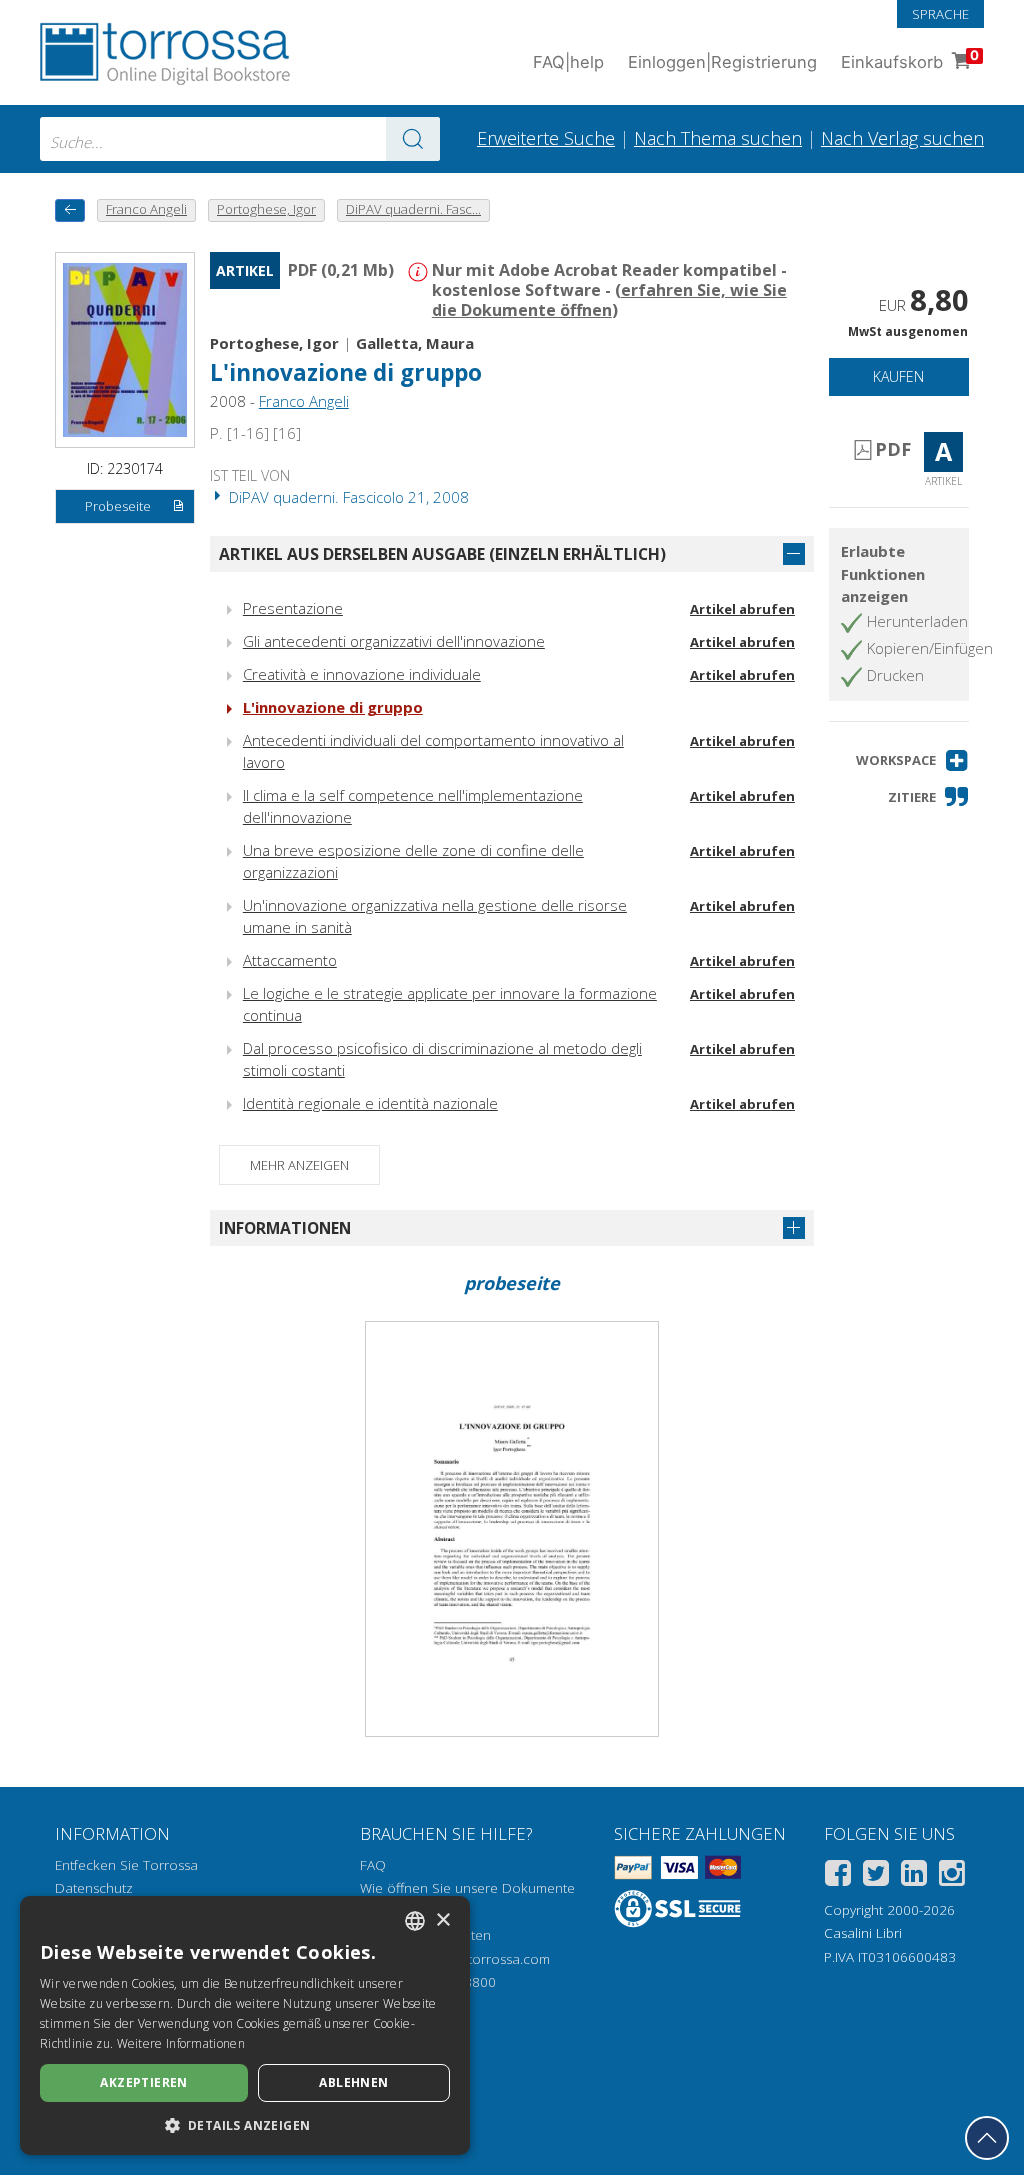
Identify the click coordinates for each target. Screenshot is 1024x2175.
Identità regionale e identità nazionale (370, 1103)
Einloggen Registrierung (722, 62)
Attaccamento (290, 960)
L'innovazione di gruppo (333, 707)
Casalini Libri (863, 1933)
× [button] (442, 1920)
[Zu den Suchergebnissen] (413, 139)
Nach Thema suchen (718, 138)
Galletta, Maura (415, 343)
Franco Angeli (304, 401)
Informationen (285, 1228)
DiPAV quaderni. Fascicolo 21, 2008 (347, 497)
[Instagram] (952, 1876)
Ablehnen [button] (353, 2082)
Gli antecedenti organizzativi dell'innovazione (394, 641)
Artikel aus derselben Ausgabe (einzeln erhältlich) (442, 554)
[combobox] (240, 139)
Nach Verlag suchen (902, 138)
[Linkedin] (914, 1876)
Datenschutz (94, 1888)
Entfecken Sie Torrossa (126, 1865)
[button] (912, 760)
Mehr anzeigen (299, 1165)
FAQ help (568, 62)
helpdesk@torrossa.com (474, 1959)
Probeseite (118, 506)
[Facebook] (838, 1876)
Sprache (940, 14)
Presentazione (293, 608)
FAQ (373, 1865)
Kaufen (898, 376)
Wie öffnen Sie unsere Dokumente (467, 1888)
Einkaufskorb (910, 59)
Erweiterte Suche (546, 138)
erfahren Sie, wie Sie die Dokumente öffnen (609, 300)
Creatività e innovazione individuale (362, 674)
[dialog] (245, 2025)
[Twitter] (876, 1876)
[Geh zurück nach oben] (987, 2138)
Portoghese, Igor (274, 343)
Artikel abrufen (742, 609)
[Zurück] (70, 210)
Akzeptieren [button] (143, 2082)
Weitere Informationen (181, 2043)
